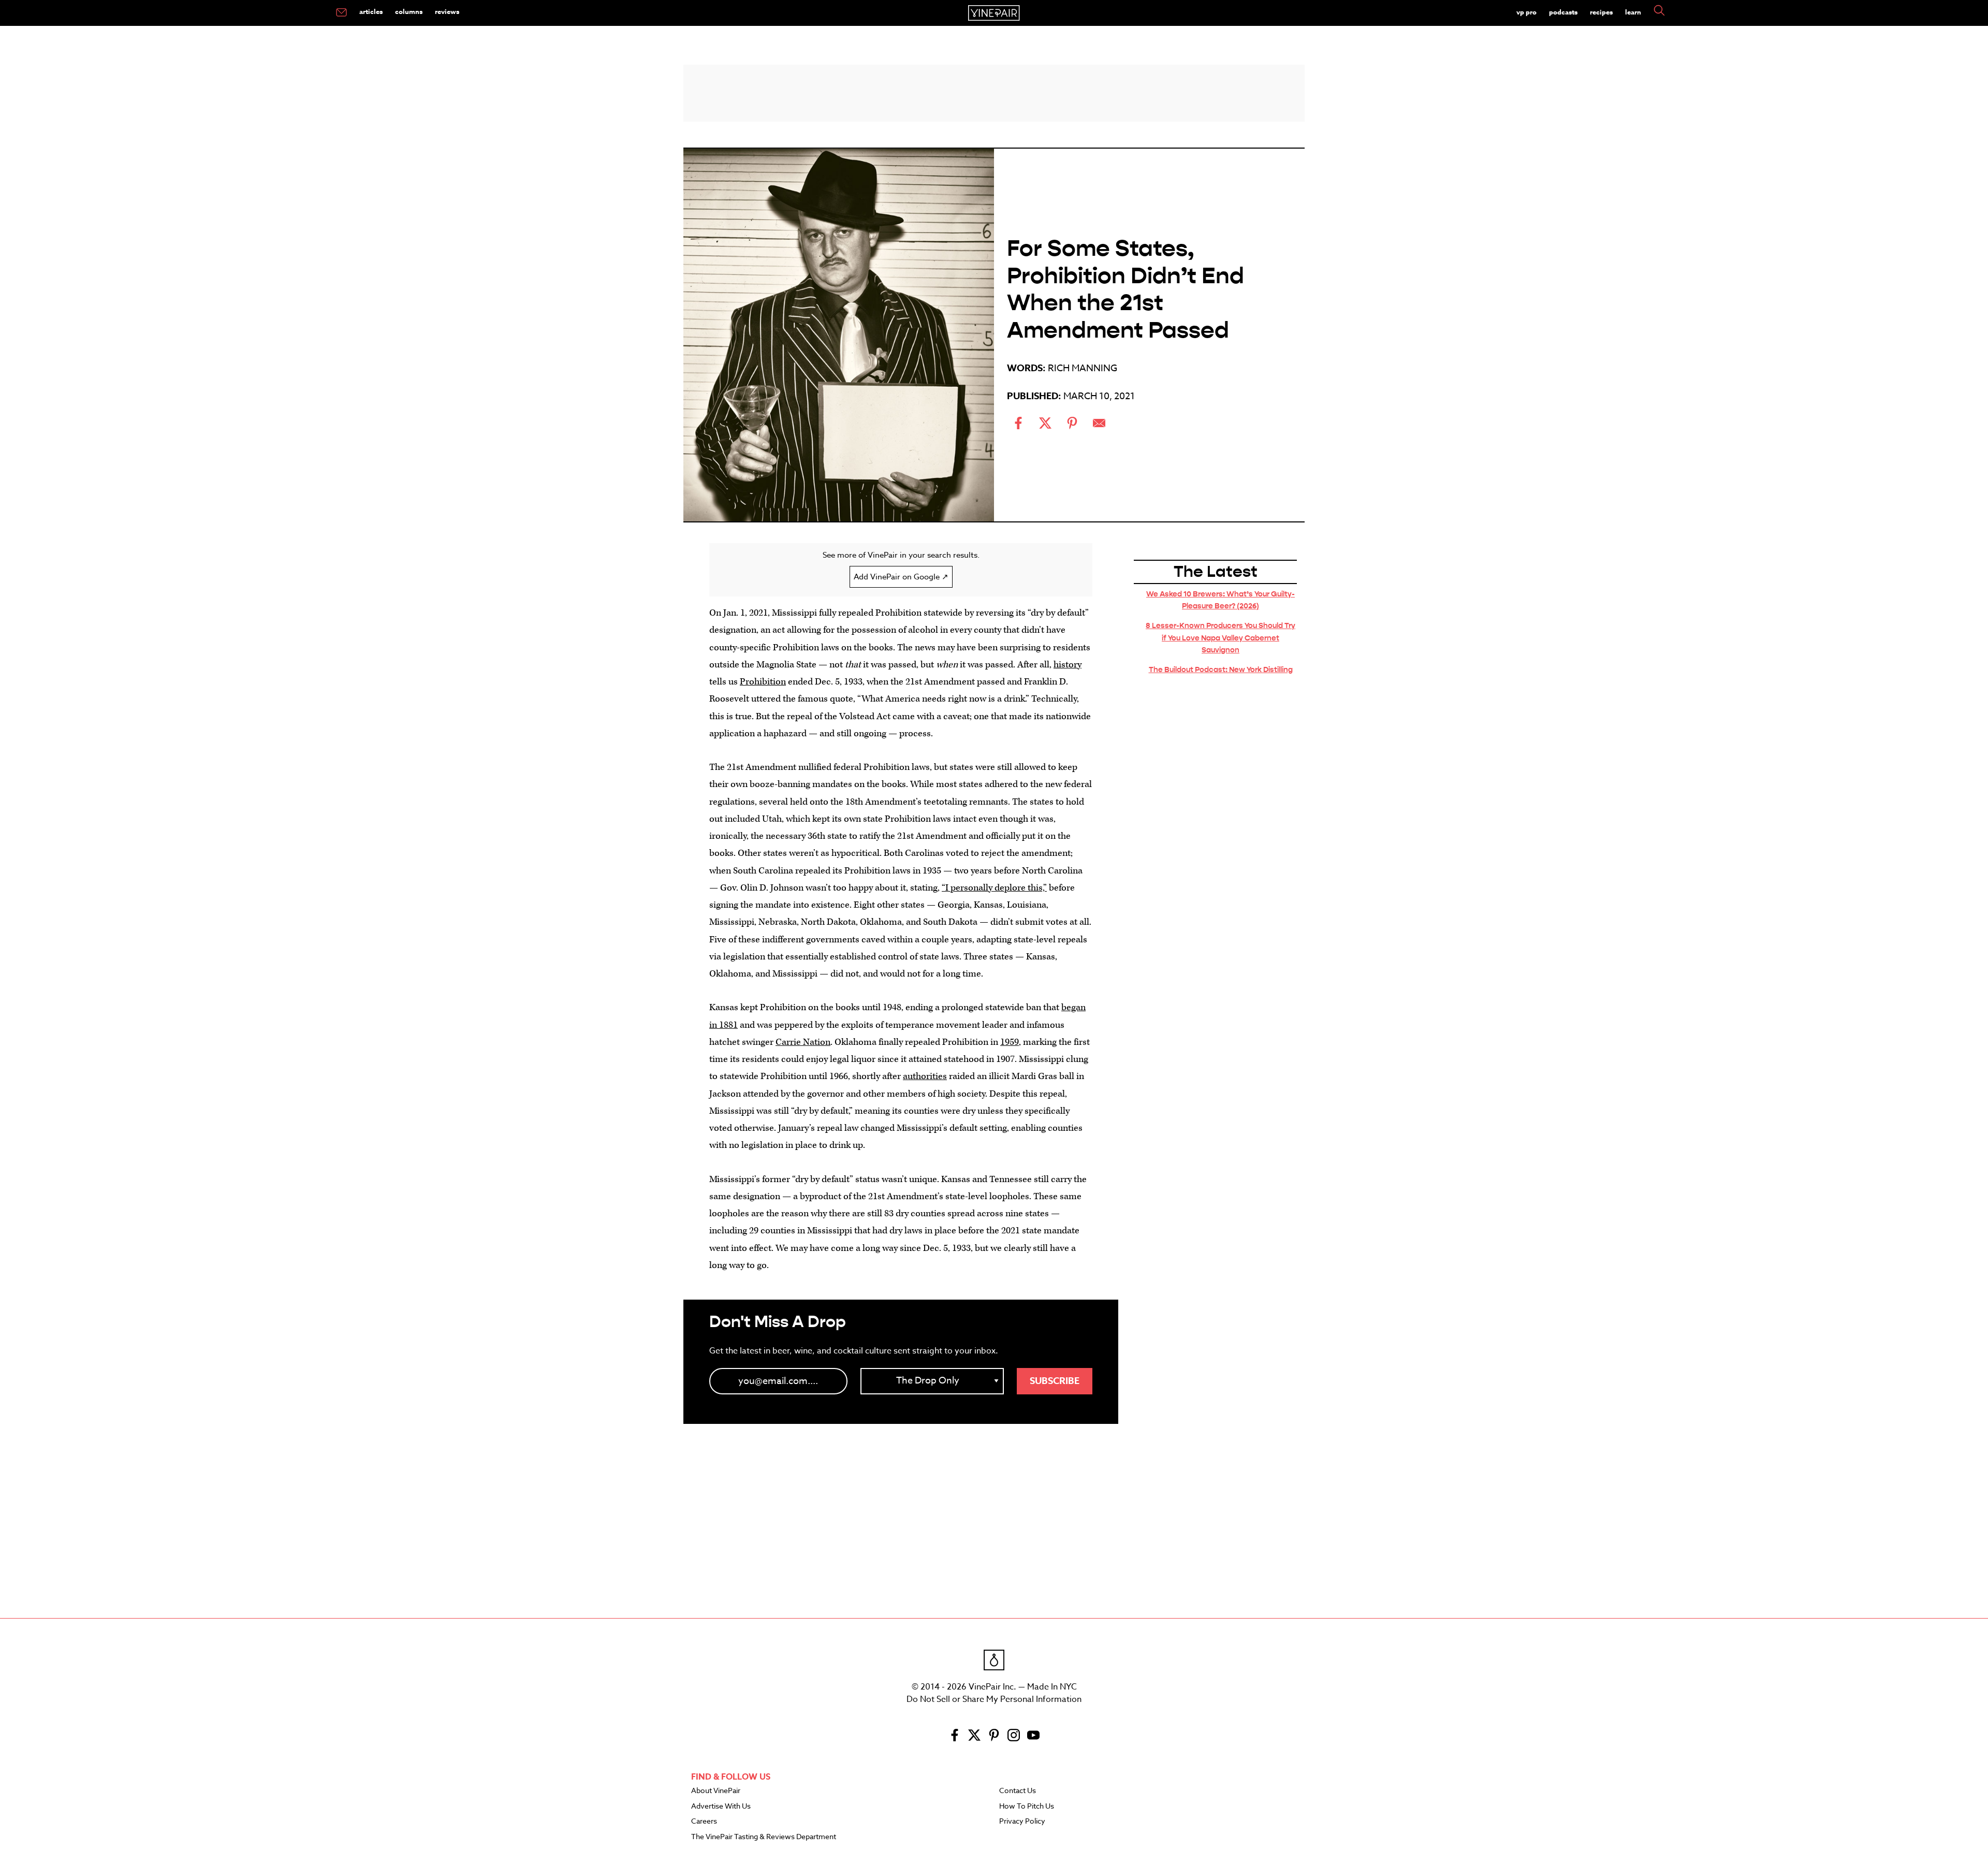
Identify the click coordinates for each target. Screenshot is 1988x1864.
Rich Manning (1083, 368)
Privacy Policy (1022, 1822)
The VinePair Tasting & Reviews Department (764, 1837)
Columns (409, 11)
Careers (704, 1822)
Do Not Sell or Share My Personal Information (994, 1699)
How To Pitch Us (1027, 1807)
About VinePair (716, 1791)
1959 (1010, 1042)
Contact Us (1018, 1791)
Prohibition (763, 682)
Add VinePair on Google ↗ (901, 577)
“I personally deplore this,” (994, 888)
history (1068, 665)
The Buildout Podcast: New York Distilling (1221, 669)
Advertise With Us (721, 1807)
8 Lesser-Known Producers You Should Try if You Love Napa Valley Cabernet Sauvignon (1220, 637)
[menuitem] (341, 13)
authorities (925, 1076)
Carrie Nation (803, 1042)
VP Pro (1526, 12)
